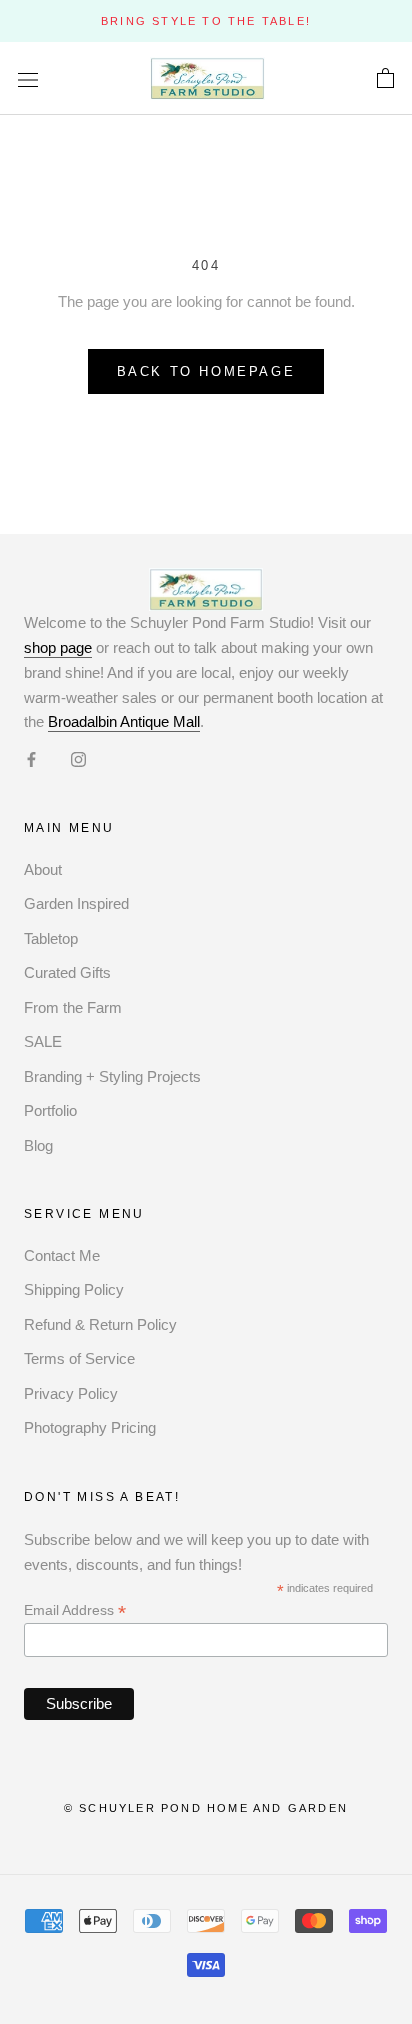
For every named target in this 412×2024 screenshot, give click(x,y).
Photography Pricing (90, 1427)
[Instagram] (78, 758)
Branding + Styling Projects (112, 1076)
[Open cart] (385, 79)
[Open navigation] (28, 79)
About (43, 869)
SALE (43, 1041)
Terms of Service (79, 1358)
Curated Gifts (67, 972)
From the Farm (73, 1007)
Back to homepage (206, 371)
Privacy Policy (71, 1393)
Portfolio (50, 1110)
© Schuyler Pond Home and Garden (206, 1808)
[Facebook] (31, 758)
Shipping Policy (74, 1289)
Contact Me (62, 1255)
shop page (58, 647)
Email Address (75, 1610)
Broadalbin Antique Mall (124, 721)
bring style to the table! (206, 21)
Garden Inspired (76, 903)
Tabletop (51, 938)
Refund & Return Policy (100, 1324)
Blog (38, 1145)
